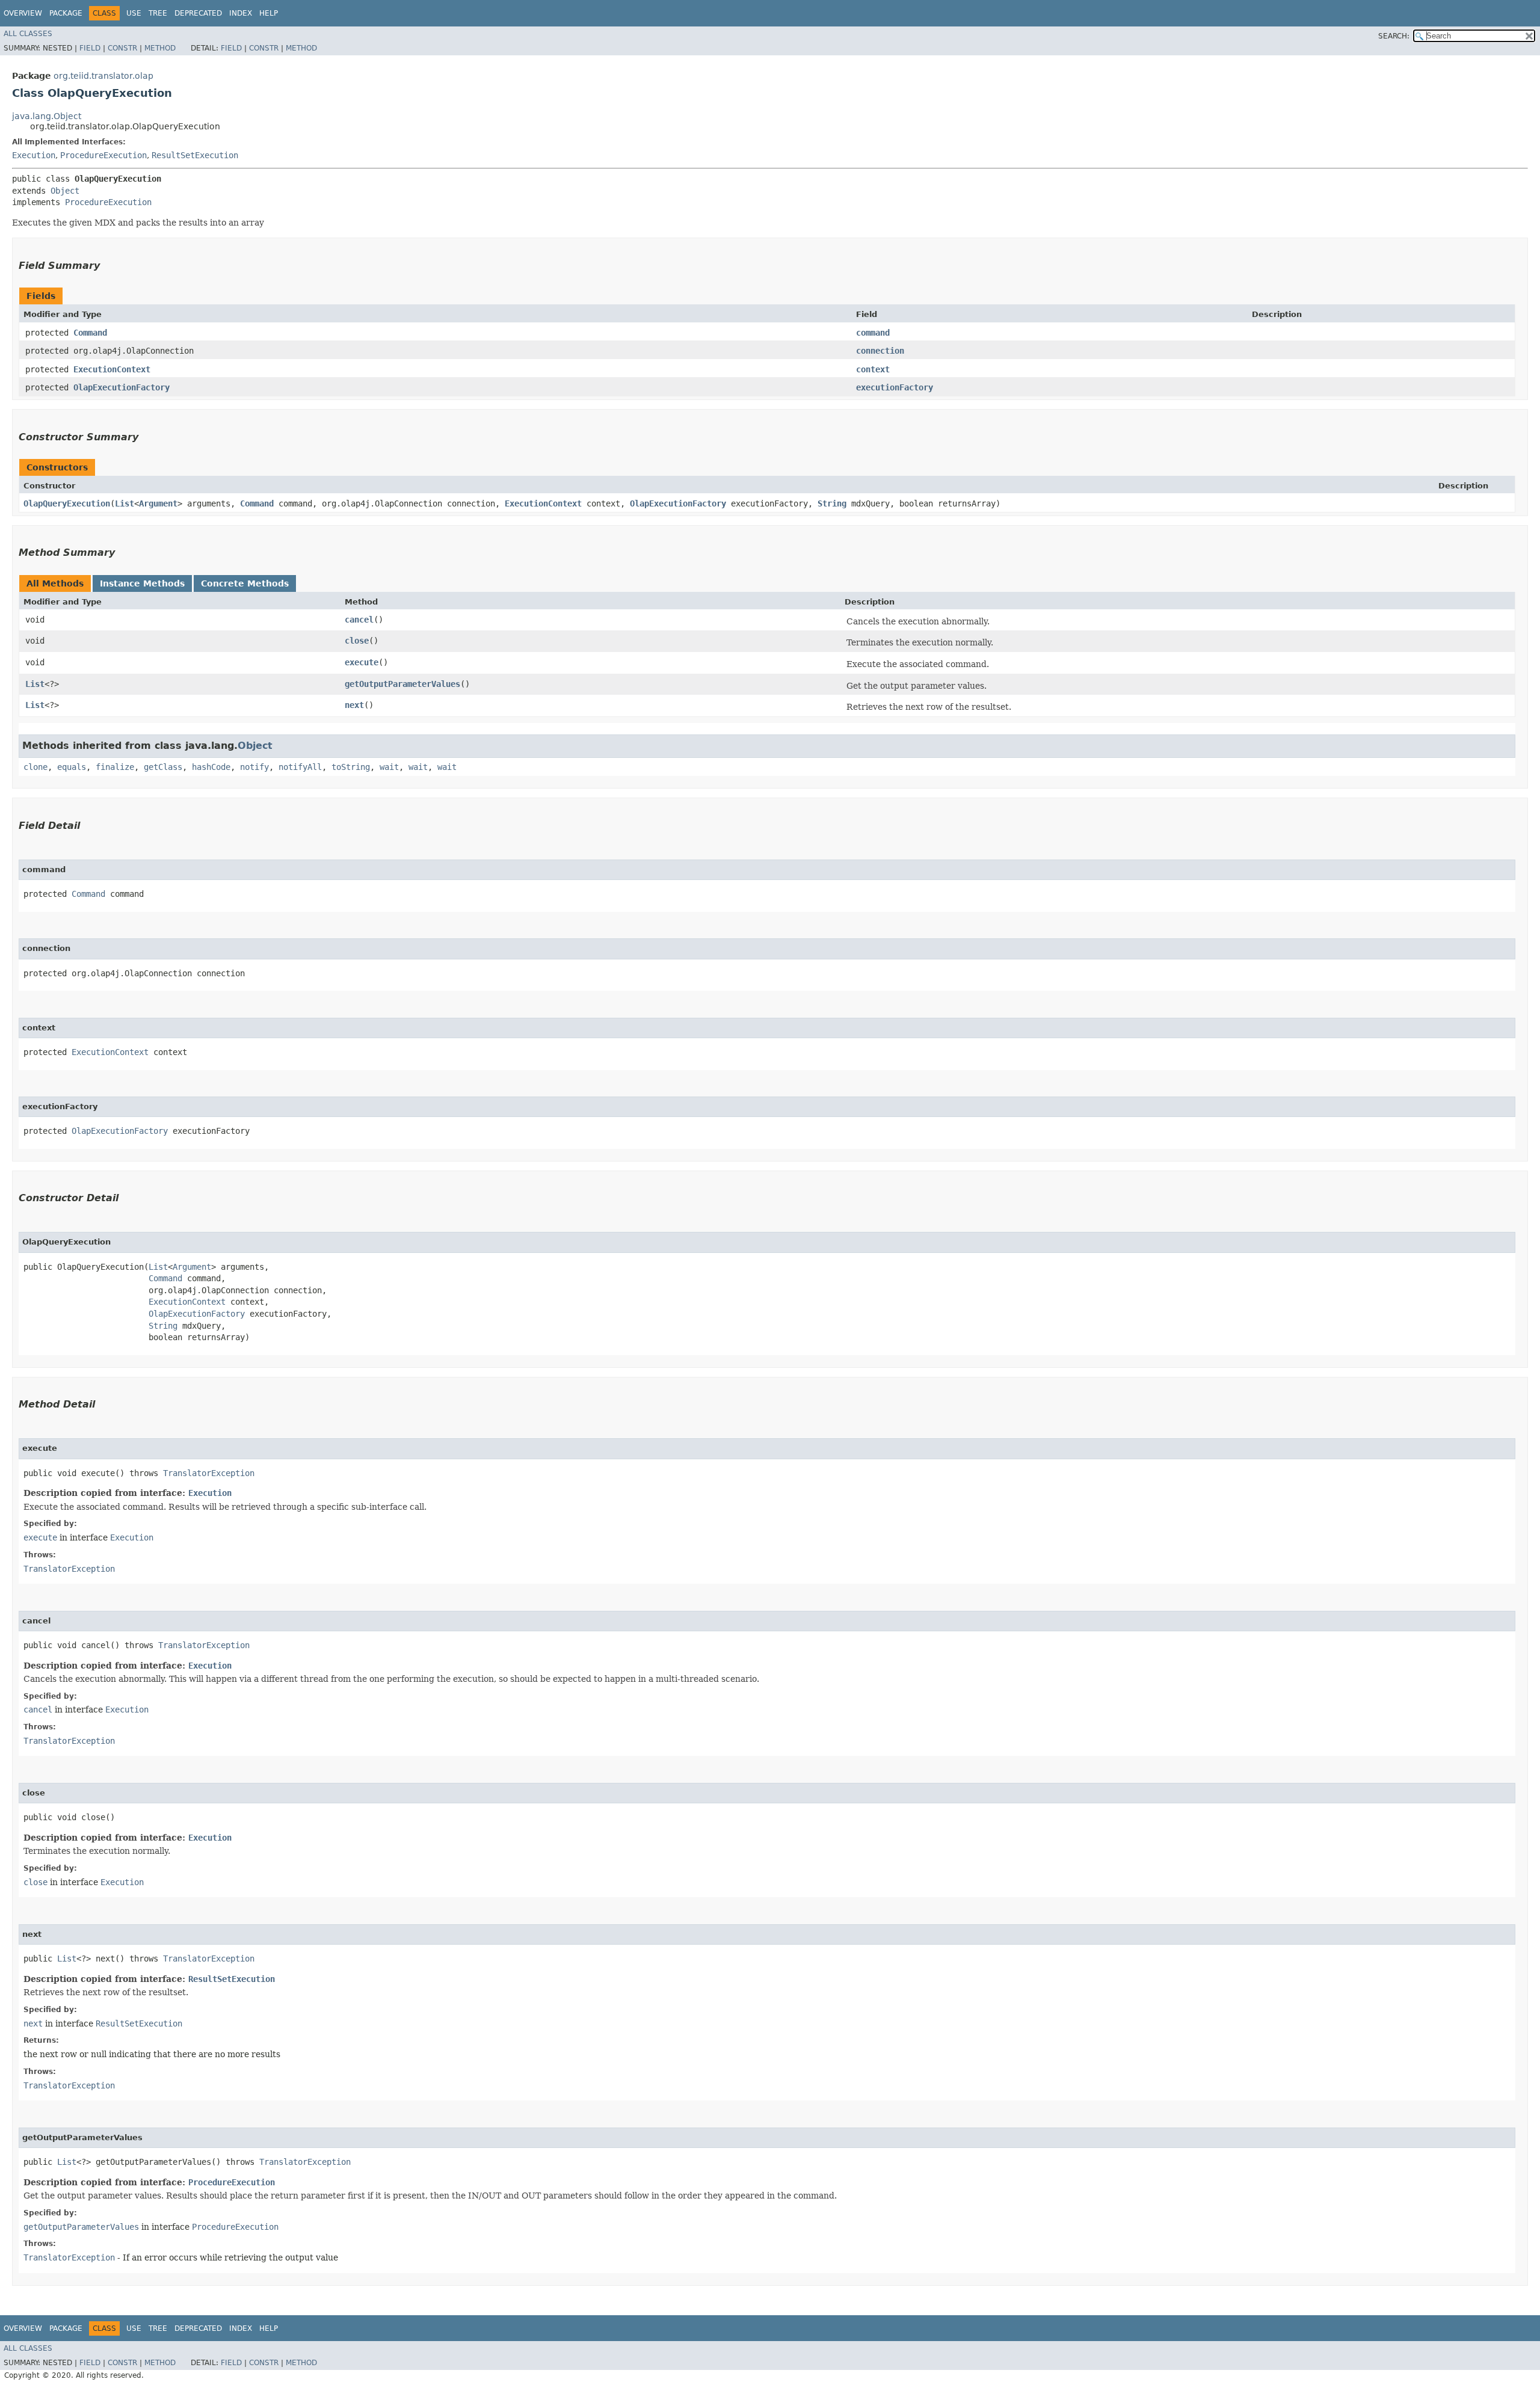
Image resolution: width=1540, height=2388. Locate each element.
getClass (163, 767)
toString (351, 767)
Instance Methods (142, 583)
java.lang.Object (47, 116)
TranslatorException (209, 1473)
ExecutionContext (112, 369)
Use (134, 13)
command (873, 333)
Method (160, 48)
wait (389, 767)
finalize (115, 767)
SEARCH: (1394, 36)
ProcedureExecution (103, 155)
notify (254, 767)
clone (35, 767)
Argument (158, 503)
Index (241, 13)
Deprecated (198, 13)
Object (65, 191)
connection (880, 351)
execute (362, 662)
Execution (34, 155)
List (125, 503)
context (873, 369)
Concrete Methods (245, 583)
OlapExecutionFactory (122, 387)
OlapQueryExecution (67, 503)
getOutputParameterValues (402, 684)
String (832, 503)
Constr (122, 48)
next (354, 705)
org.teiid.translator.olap (103, 76)
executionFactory (895, 387)
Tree (158, 13)
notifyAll (300, 767)
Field (90, 48)
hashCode (211, 767)
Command (90, 333)
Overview (23, 13)
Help (269, 13)
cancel (359, 620)
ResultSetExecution (195, 155)
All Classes (28, 34)
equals (72, 767)
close (357, 641)
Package (66, 13)
